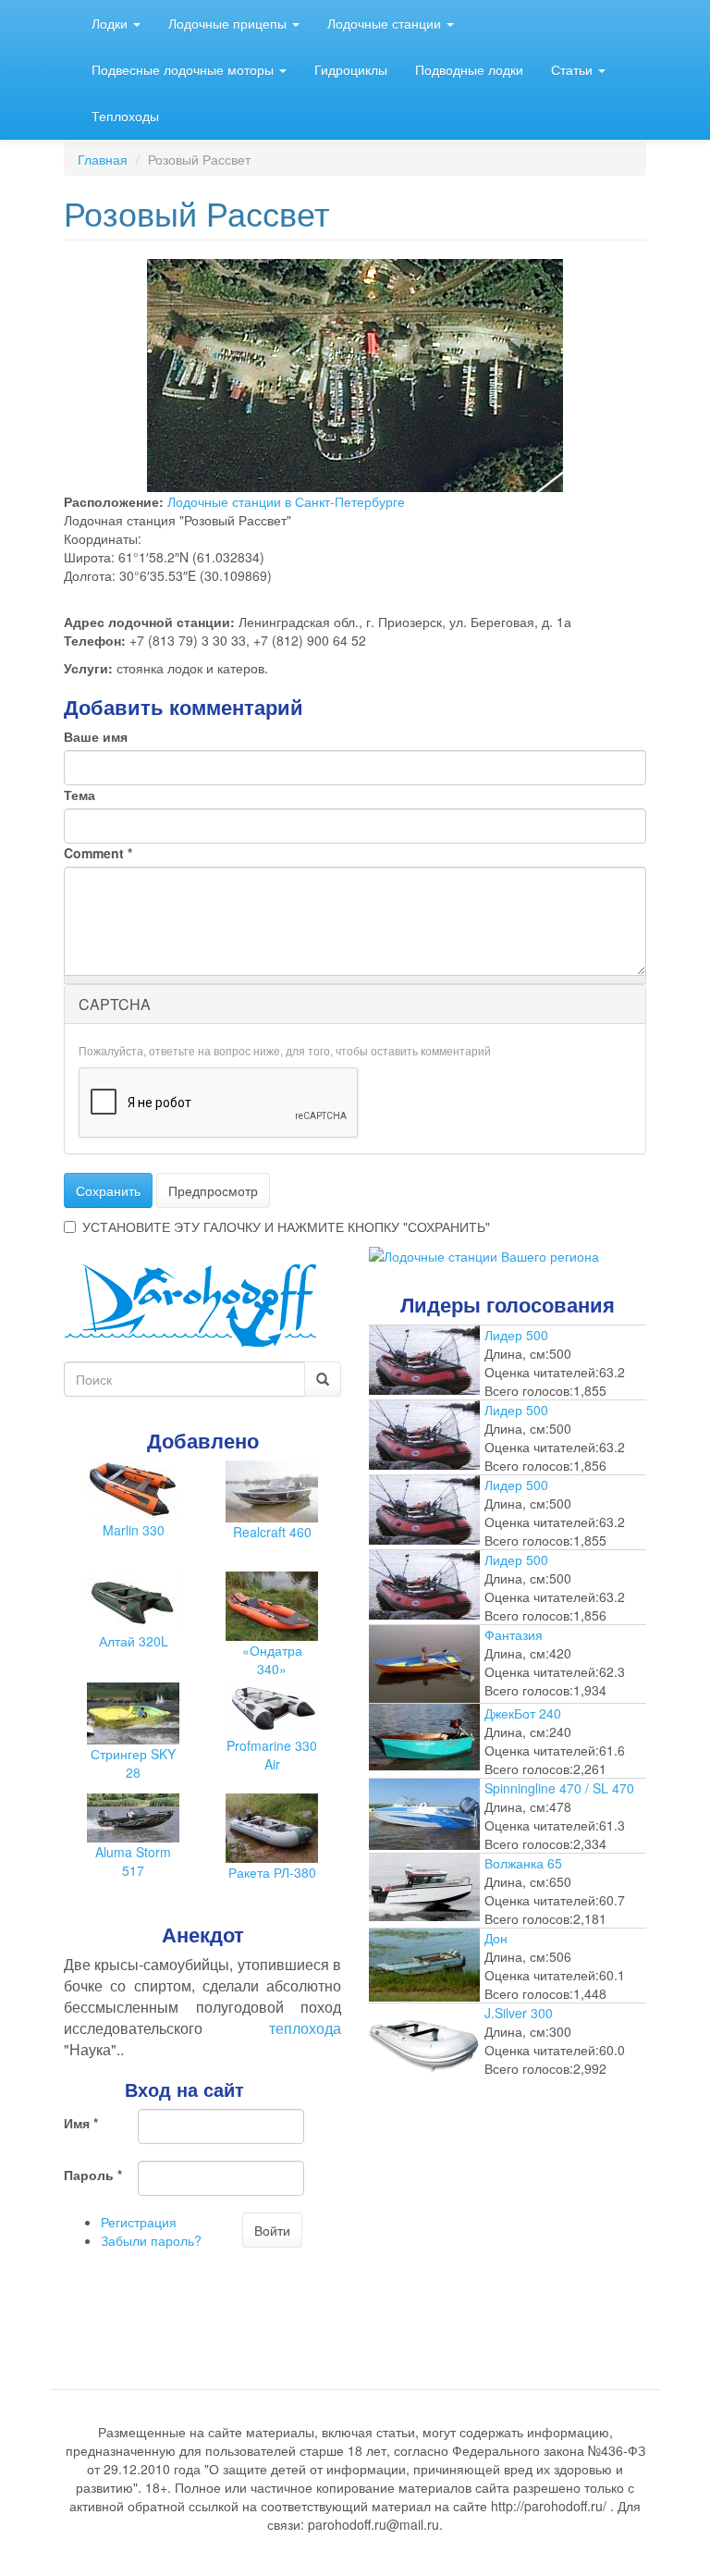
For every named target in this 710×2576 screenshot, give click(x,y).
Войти (272, 2230)
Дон (496, 1938)
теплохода (305, 2028)
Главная (103, 159)
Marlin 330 (134, 1530)
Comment (98, 853)
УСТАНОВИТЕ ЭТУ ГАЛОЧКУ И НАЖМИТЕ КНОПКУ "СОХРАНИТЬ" (286, 1226)
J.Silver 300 (519, 2013)
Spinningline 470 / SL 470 (559, 1788)
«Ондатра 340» (272, 1659)
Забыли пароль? (151, 2240)
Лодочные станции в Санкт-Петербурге (286, 501)
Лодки (111, 23)
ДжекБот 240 (523, 1713)
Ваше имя (96, 736)
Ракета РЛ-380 (272, 1872)
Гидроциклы (351, 69)
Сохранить (108, 1190)
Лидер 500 (516, 1335)
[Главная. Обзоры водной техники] (190, 1303)
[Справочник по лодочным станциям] (484, 1254)
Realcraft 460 (272, 1532)
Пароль (93, 2175)
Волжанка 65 (523, 1863)
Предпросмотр (213, 1190)
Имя (81, 2123)
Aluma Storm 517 (133, 1861)
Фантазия (514, 1634)
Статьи (574, 69)
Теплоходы (125, 116)
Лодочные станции (386, 23)
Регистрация (139, 2222)
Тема (80, 795)
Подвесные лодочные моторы (184, 69)
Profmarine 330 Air (272, 1755)
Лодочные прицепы (229, 23)
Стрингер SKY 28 (133, 1763)
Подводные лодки (469, 69)
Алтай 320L (134, 1641)
